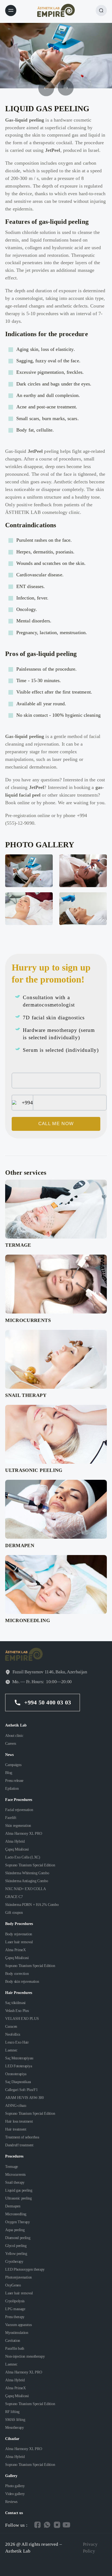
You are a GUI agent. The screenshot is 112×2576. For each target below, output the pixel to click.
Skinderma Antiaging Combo (27, 1881)
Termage (12, 2167)
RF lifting (12, 2412)
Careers (11, 1743)
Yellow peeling (16, 2253)
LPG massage (15, 2309)
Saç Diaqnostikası (18, 2082)
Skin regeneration (18, 1825)
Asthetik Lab (16, 1725)
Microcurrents (15, 2174)
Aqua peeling (15, 2230)
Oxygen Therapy (18, 2222)
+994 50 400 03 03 (48, 1702)
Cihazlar (12, 2439)
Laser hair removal (19, 1942)
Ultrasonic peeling (18, 2198)
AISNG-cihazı (16, 2105)
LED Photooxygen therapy (25, 2269)
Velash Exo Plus (17, 2011)
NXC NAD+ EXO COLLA (25, 1889)
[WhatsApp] (47, 2525)
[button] (66, 88)
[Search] (101, 10)
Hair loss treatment (19, 2121)
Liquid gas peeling (19, 2190)
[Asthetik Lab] (56, 10)
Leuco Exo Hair (17, 2042)
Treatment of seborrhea (22, 2137)
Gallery (11, 2476)
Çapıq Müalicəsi (17, 1849)
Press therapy (15, 2317)
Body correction (17, 1974)
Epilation (12, 1788)
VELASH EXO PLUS (22, 2018)
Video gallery (15, 2494)
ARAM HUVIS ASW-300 (24, 2098)
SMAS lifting (15, 2420)
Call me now (56, 1124)
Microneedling (16, 2214)
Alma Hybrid (15, 1841)
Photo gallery (15, 2486)
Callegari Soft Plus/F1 (21, 2090)
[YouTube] (66, 2525)
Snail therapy (15, 2182)
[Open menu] (11, 10)
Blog (9, 1773)
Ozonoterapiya (16, 2074)
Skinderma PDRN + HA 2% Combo (32, 1905)
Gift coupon (14, 1912)
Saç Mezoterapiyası (19, 2058)
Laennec (11, 2050)
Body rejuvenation (19, 1934)
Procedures (14, 2156)
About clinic (14, 1736)
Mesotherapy (15, 2427)
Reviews (11, 2502)
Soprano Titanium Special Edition (30, 1865)
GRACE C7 (14, 1897)
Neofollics (13, 2034)
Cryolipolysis (15, 2301)
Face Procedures (19, 1800)
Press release (14, 1780)
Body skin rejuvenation (22, 1981)
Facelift (11, 1818)
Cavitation (13, 2340)
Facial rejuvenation (19, 1810)
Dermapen (13, 2206)
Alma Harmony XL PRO (24, 1833)
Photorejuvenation (18, 2277)
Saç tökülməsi (15, 2003)
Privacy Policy (90, 2548)
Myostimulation (17, 2333)
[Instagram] (57, 2525)
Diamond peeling (18, 2238)
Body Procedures (19, 1924)
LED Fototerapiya (18, 2066)
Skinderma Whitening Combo (27, 1873)
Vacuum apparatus (18, 2325)
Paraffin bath (15, 2348)
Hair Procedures (19, 1993)
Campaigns (13, 1765)
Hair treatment (16, 2129)
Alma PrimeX (15, 1950)
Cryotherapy (14, 2261)
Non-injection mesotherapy (25, 2356)
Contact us (14, 2513)
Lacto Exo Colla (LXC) (23, 1857)
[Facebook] (37, 2525)
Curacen (11, 2026)
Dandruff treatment (19, 2145)
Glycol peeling (16, 2246)
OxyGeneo (13, 2285)
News (9, 1755)
